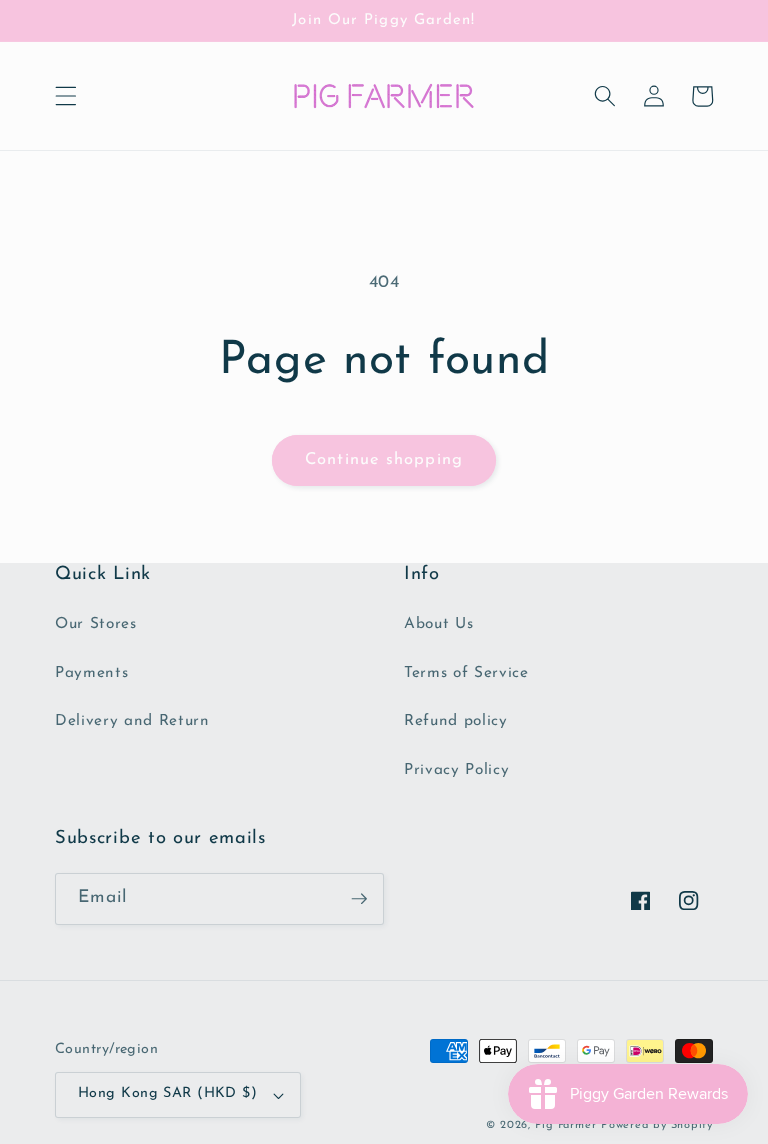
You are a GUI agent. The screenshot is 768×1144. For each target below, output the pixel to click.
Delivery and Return (132, 721)
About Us (438, 624)
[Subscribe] (359, 899)
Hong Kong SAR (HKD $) (167, 1093)
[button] (66, 96)
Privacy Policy (456, 770)
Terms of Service (466, 673)
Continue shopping (384, 460)
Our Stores (96, 624)
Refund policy (456, 721)
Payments (91, 673)
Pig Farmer (566, 1125)
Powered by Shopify (657, 1125)
